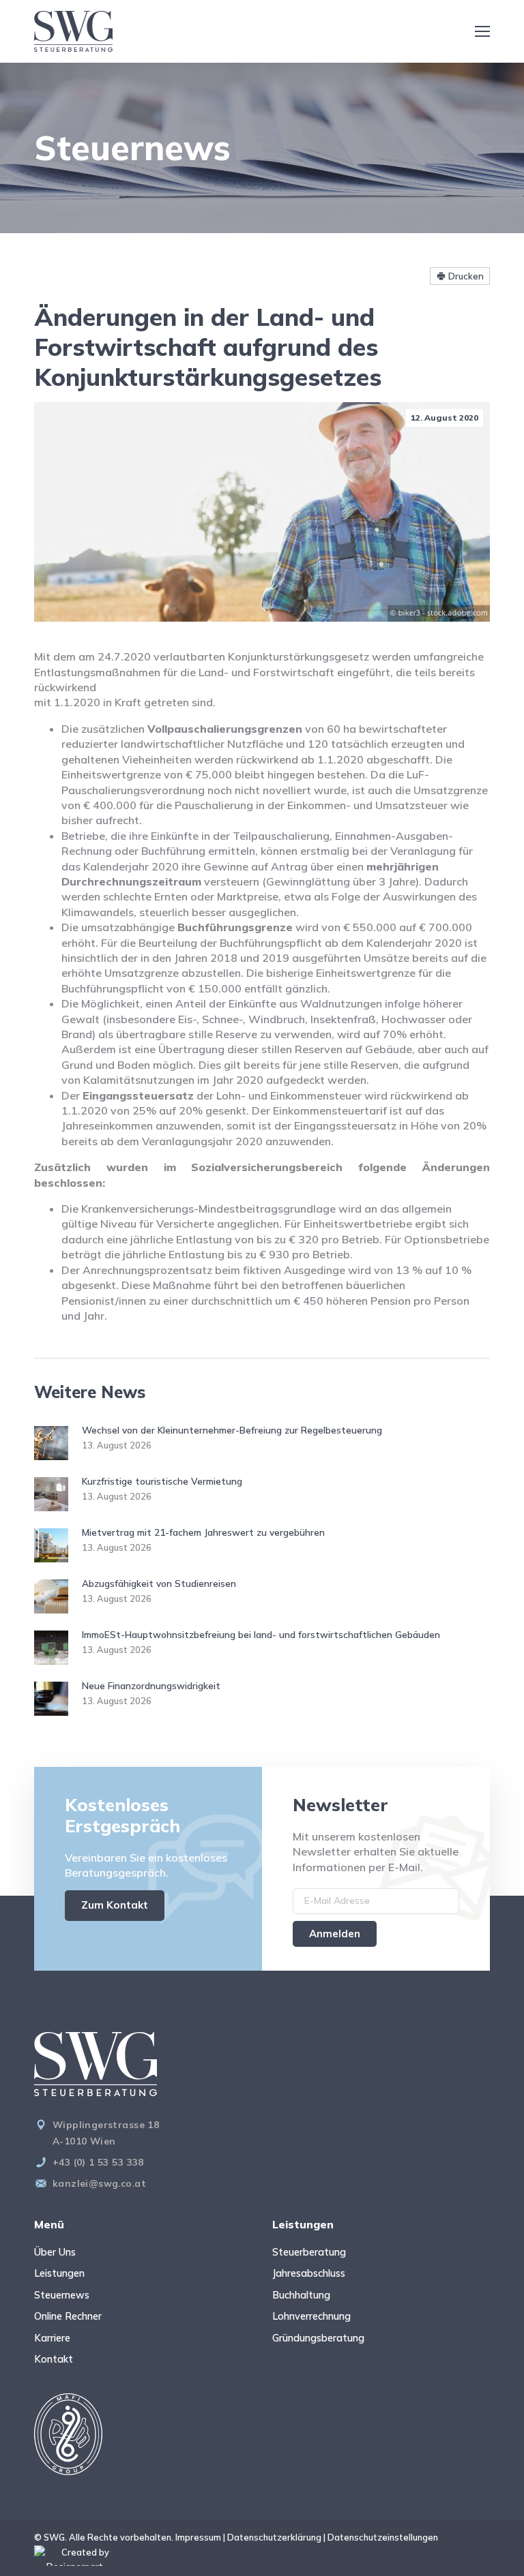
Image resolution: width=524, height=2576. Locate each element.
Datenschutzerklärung (274, 2537)
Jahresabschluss (309, 2273)
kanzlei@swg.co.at (99, 2183)
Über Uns (55, 2252)
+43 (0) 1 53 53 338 (98, 2162)
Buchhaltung (301, 2295)
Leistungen (59, 2273)
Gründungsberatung (318, 2338)
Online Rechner (68, 2316)
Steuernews (62, 2295)
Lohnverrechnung (311, 2316)
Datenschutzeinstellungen (383, 2537)
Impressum (198, 2537)
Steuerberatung (309, 2252)
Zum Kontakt (115, 1905)
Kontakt (54, 2359)
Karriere (52, 2338)
